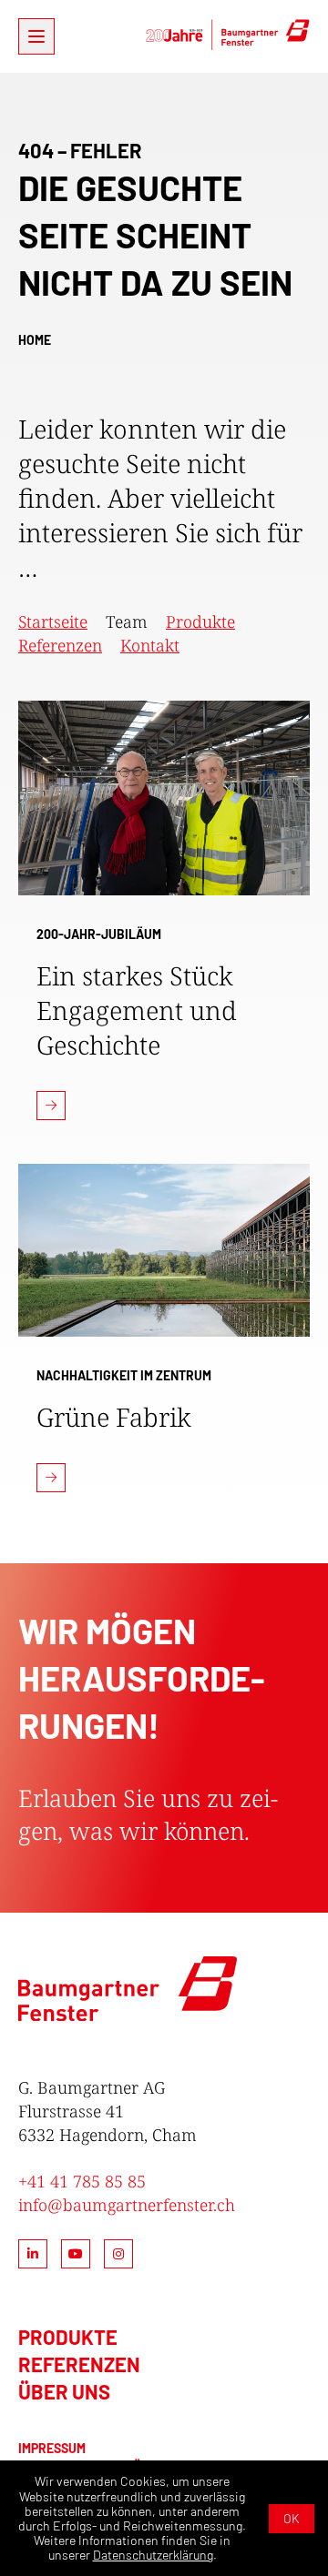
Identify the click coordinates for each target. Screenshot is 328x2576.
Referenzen (60, 645)
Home (35, 340)
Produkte (200, 621)
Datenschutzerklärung (153, 2555)
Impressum (52, 2448)
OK (292, 2518)
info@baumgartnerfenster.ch (127, 2205)
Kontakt (150, 645)
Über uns (64, 2391)
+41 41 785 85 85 (82, 2181)
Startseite (53, 621)
